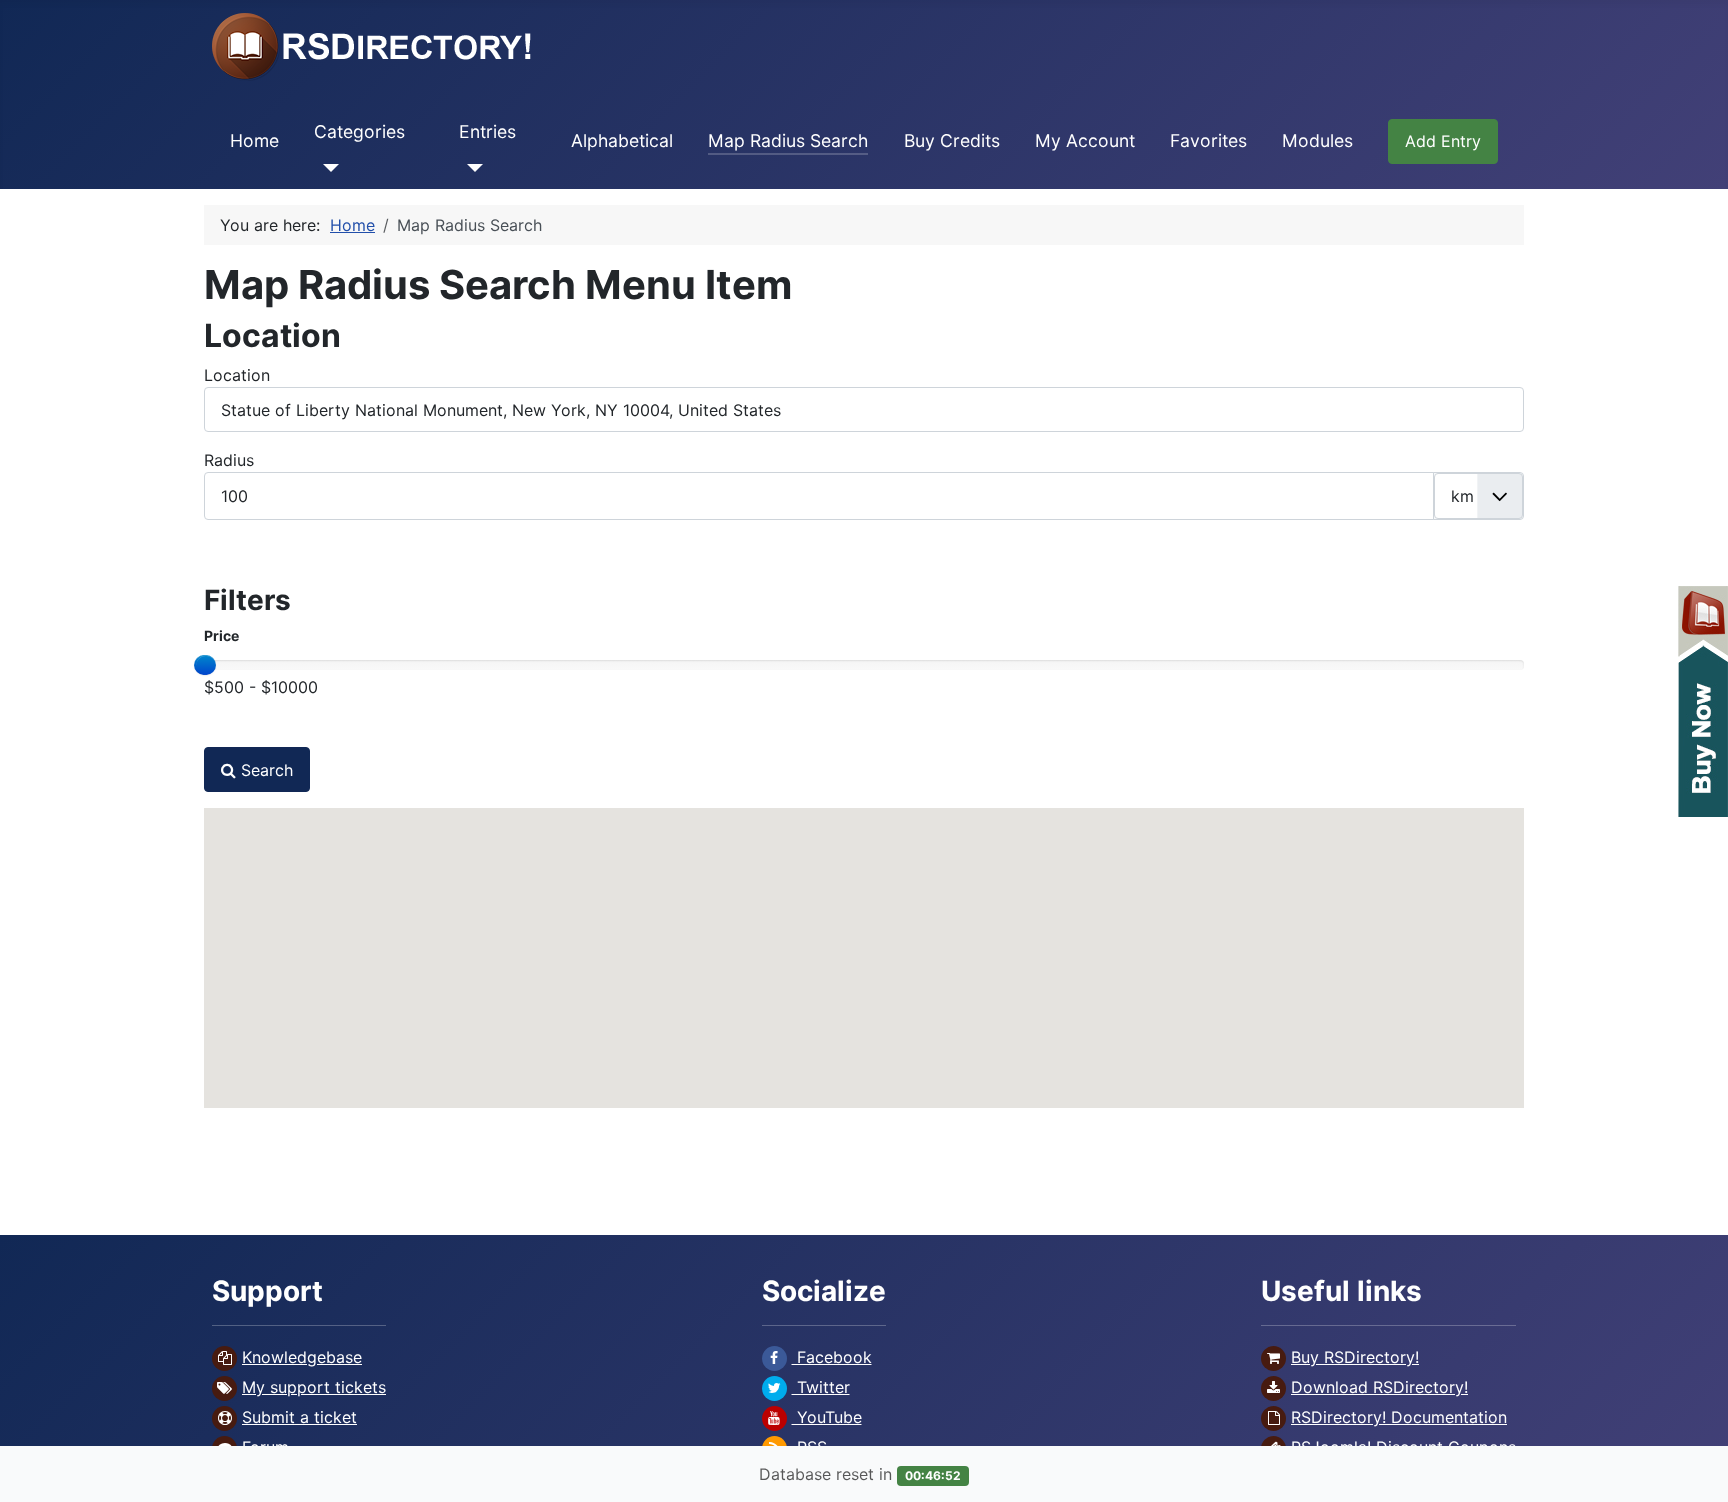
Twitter (821, 1387)
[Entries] (471, 167)
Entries (487, 131)
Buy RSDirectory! (1355, 1357)
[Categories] (326, 167)
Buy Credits (952, 140)
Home (254, 140)
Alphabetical (622, 140)
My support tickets (314, 1387)
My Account (1085, 140)
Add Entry (1443, 141)
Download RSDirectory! (1379, 1387)
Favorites (1208, 140)
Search (264, 770)
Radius (229, 460)
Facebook (832, 1357)
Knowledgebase (302, 1357)
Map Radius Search (788, 140)
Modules (1317, 140)
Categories (359, 131)
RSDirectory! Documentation (1399, 1417)
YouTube (827, 1417)
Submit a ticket (299, 1417)
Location (237, 375)
